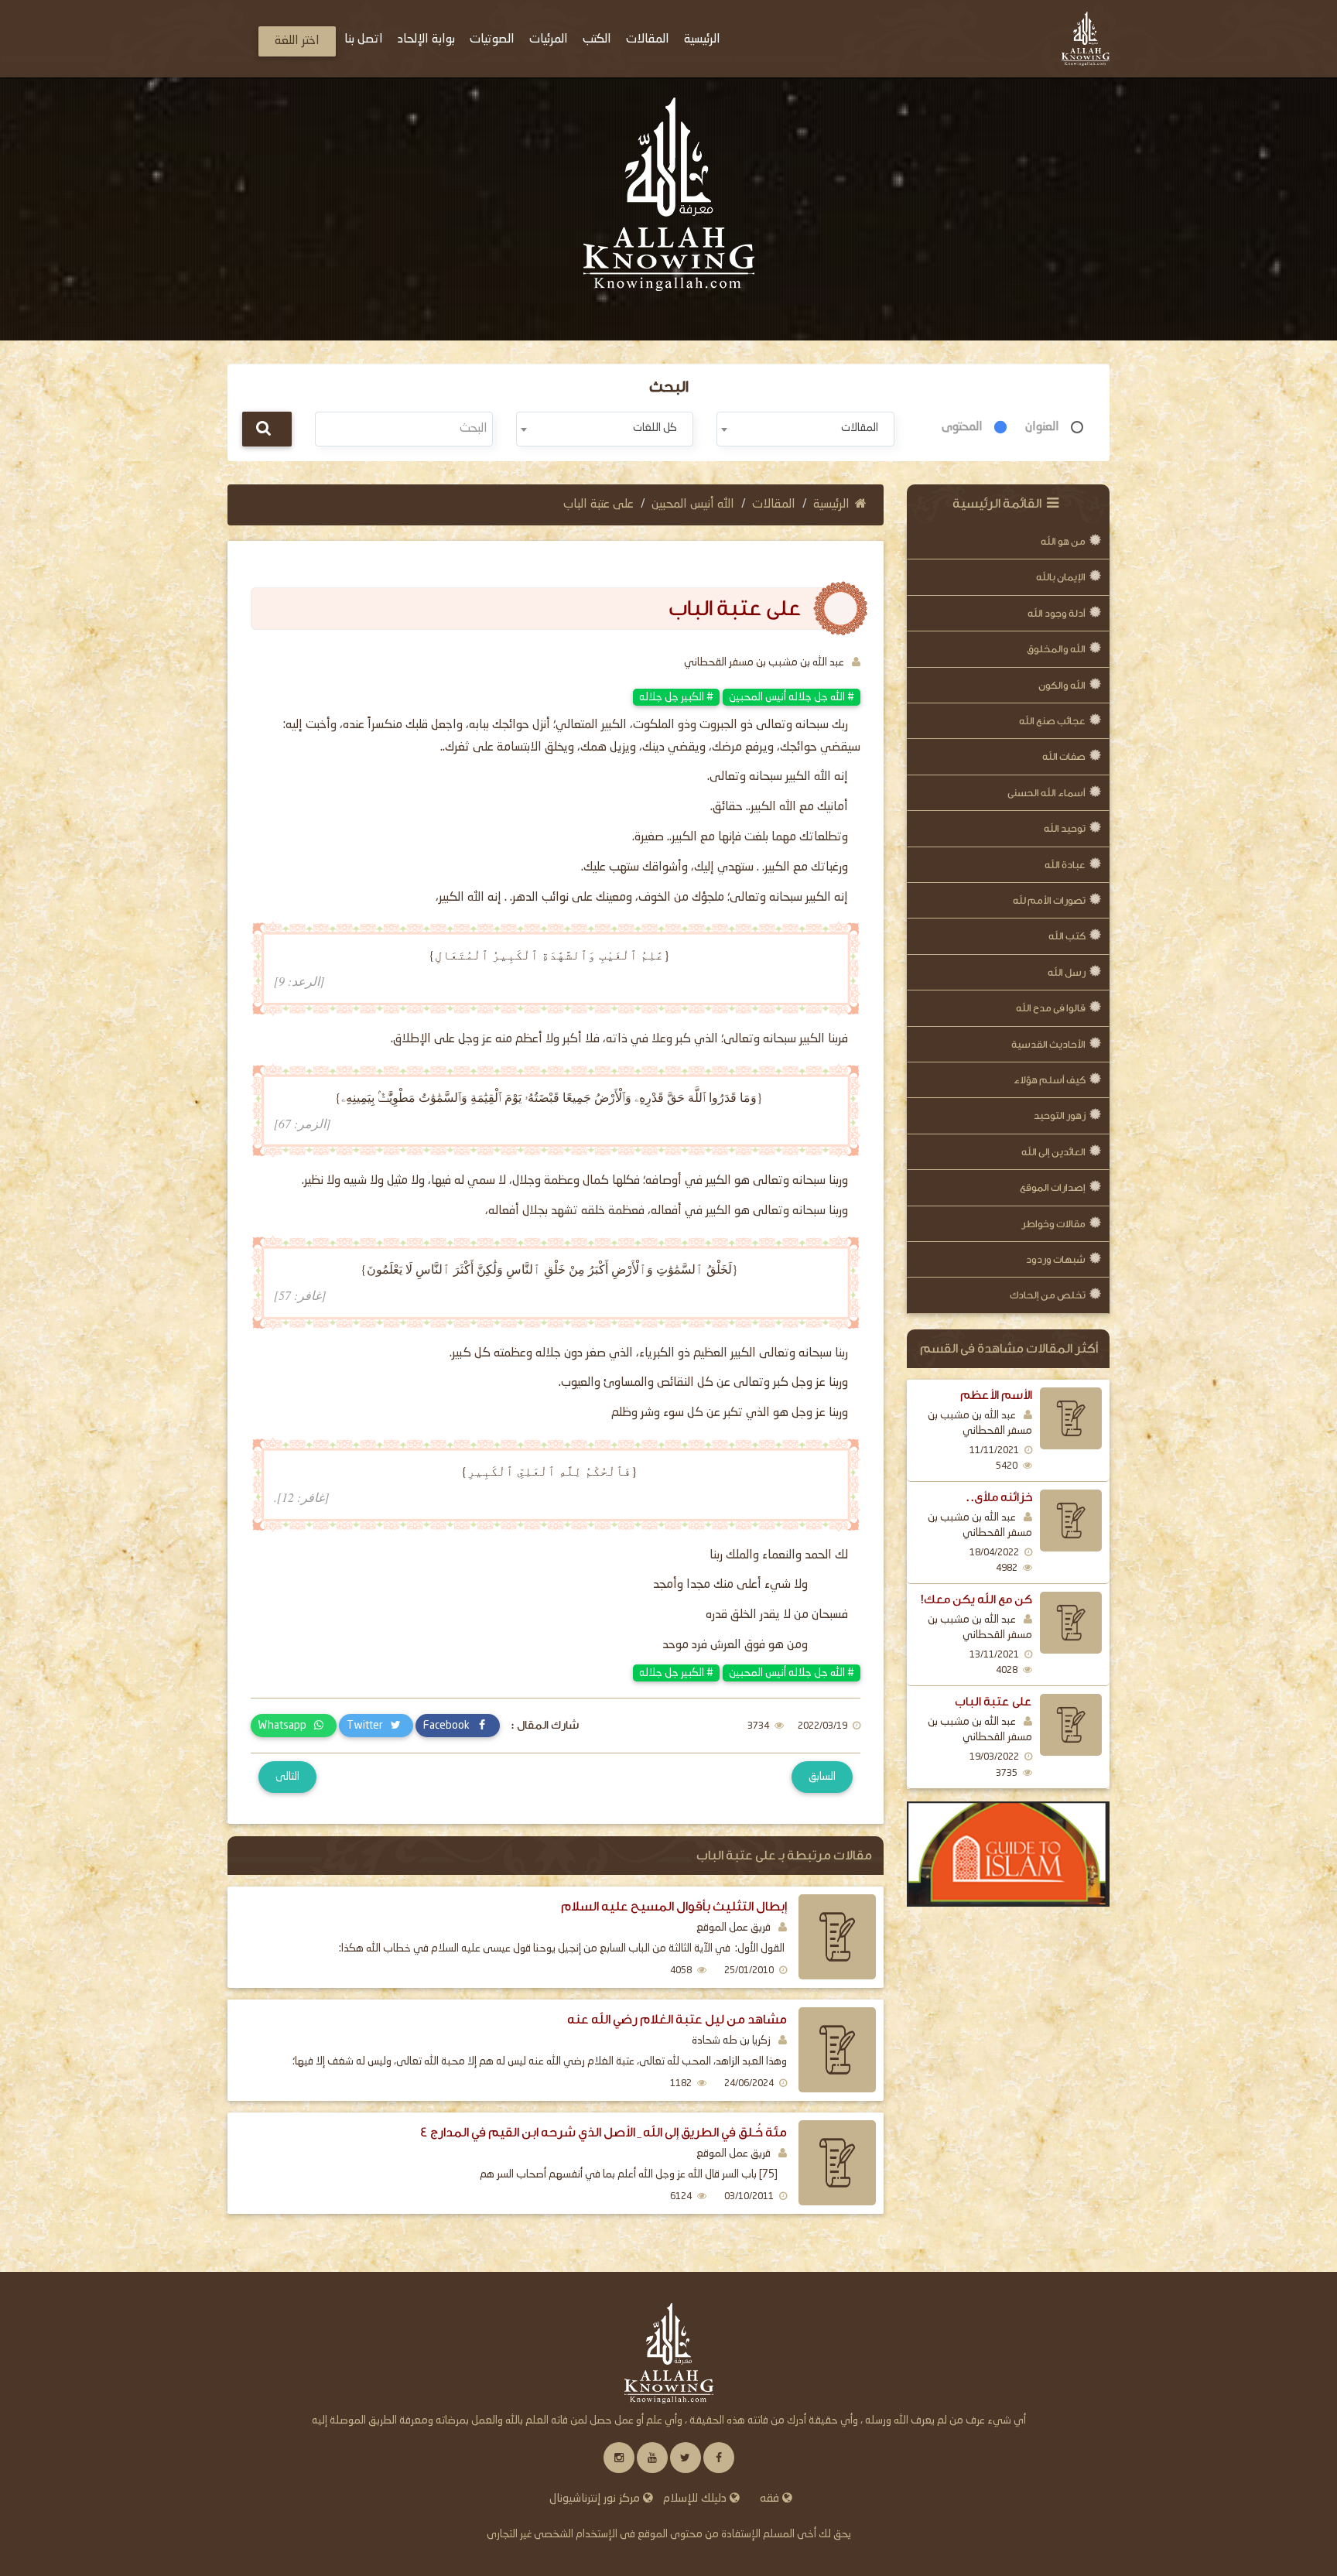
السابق (822, 1777)
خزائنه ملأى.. (998, 1497)
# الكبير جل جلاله (676, 697)
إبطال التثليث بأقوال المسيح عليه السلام (674, 1906)
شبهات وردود (1056, 1259)
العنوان (1042, 427)
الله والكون (1062, 685)
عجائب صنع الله (1052, 721)
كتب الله (1067, 936)
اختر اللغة (297, 41)
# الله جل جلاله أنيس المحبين (792, 697)
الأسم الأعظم (996, 1395)
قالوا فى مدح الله (1051, 1008)
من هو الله (1063, 541)
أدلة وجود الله (1057, 613)
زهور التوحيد (1060, 1115)
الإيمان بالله (1061, 577)
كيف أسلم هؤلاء (1050, 1080)
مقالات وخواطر (1053, 1224)
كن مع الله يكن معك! (976, 1599)
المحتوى (962, 427)
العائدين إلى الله (1053, 1152)
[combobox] (805, 429)
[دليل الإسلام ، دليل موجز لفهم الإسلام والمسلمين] (1009, 1854)
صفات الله (1064, 756)
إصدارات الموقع (1053, 1187)
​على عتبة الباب (993, 1702)
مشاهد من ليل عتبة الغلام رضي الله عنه (677, 2019)
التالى (287, 1777)
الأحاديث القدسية (1048, 1044)
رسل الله (1067, 972)
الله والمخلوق (1056, 649)
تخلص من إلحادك (1048, 1295)
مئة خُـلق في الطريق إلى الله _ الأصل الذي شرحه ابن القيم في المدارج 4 (604, 2132)
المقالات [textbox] (860, 428)
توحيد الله (1065, 828)
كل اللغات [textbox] (655, 428)
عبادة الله (1065, 865)
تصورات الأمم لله (1049, 900)
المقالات (774, 505)
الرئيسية (831, 505)
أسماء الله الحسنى (1046, 793)
